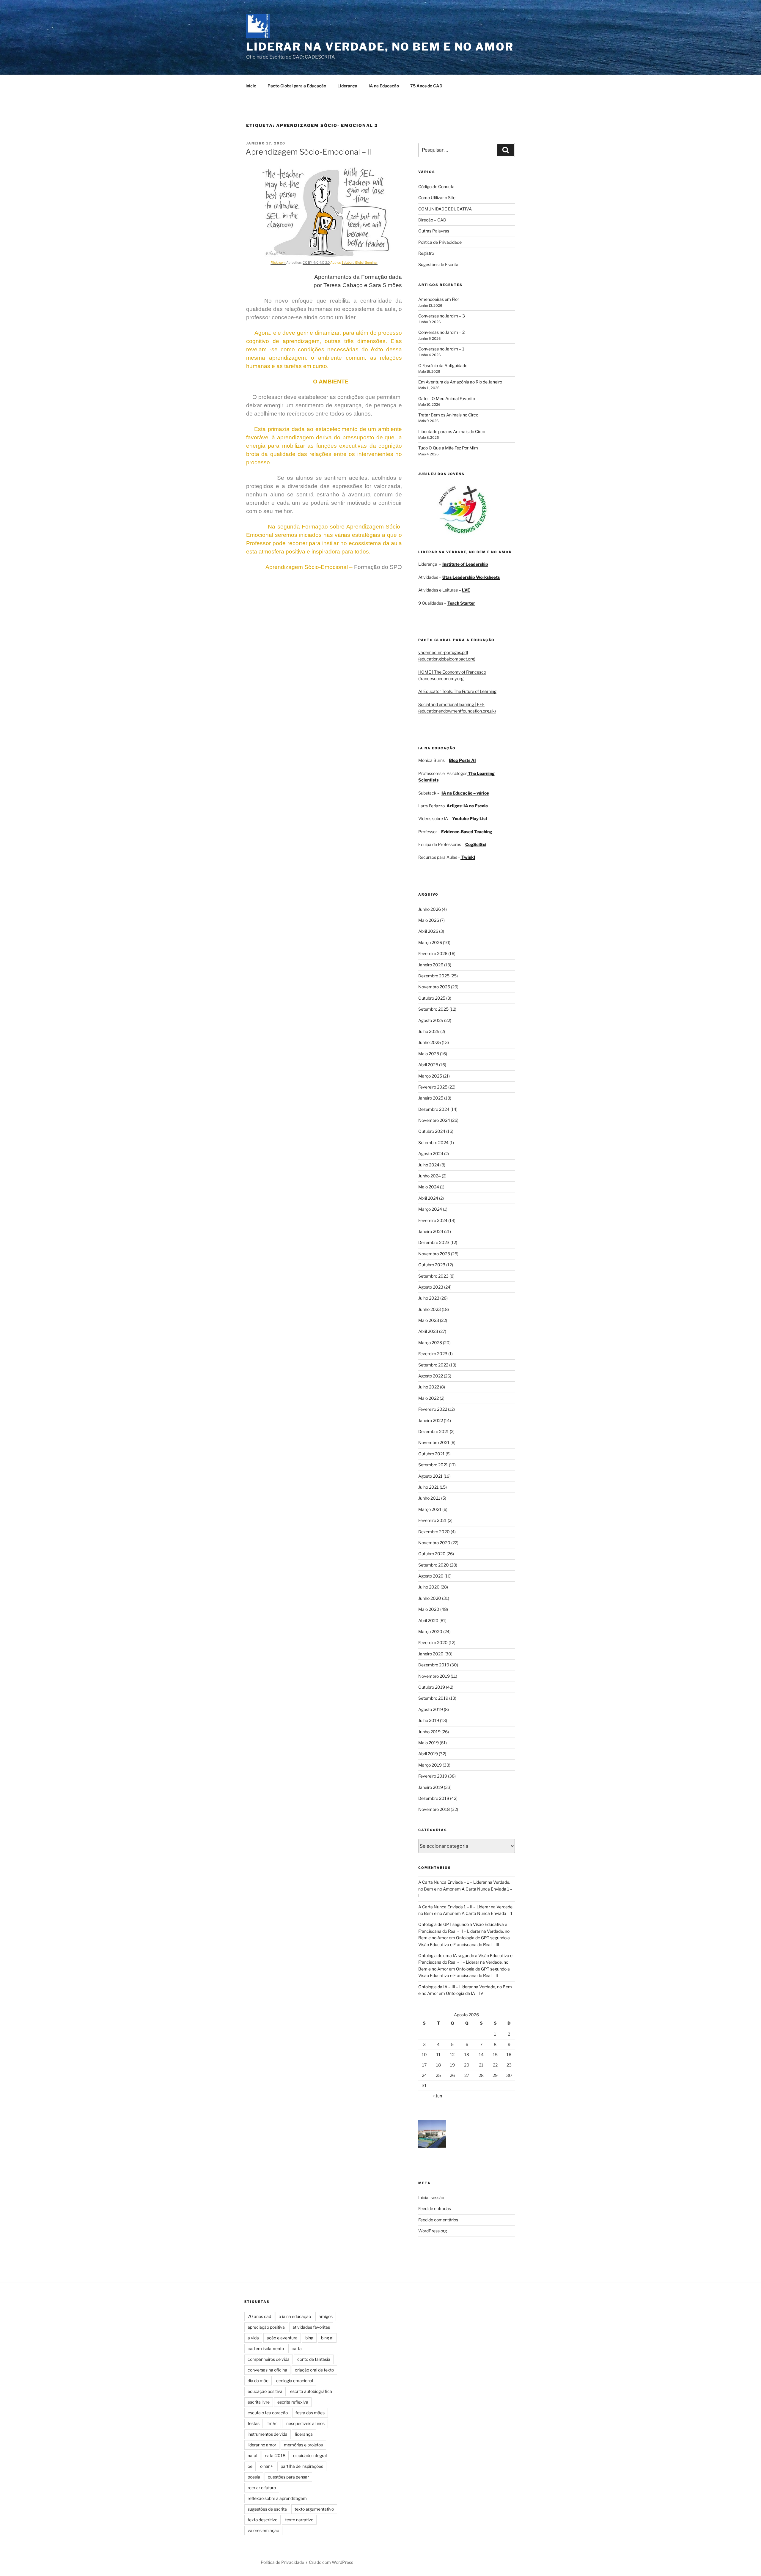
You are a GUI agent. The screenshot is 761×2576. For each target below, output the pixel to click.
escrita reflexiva (293, 2402)
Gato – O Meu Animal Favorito (447, 398)
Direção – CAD (432, 220)
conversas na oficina (267, 2370)
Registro (426, 253)
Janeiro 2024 (431, 1231)
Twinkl (468, 857)
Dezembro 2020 (434, 1532)
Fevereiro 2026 (433, 953)
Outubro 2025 (432, 998)
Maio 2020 (429, 1609)
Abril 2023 (428, 1331)
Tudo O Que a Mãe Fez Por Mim (448, 448)
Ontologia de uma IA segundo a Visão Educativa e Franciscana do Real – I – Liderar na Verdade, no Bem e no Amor (465, 1962)
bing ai (327, 2338)
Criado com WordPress (331, 2562)
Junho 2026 (430, 909)
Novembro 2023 (434, 1254)
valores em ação (263, 2530)
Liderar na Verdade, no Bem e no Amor (380, 47)
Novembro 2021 (434, 1442)
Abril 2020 (428, 1620)
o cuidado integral (310, 2455)
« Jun (437, 2096)
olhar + (266, 2466)
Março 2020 (430, 1631)
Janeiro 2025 (431, 1098)
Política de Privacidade (440, 242)
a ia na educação (295, 2316)
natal (252, 2455)
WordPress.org (433, 2231)
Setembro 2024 (433, 1142)
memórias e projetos (303, 2445)
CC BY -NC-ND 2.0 (316, 263)
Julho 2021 (429, 1487)
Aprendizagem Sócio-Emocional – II (309, 152)
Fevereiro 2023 (433, 1354)
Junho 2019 (429, 1732)
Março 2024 (430, 1209)
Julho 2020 (429, 1587)
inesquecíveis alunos (305, 2423)
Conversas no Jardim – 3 (442, 316)
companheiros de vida (269, 2359)
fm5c (272, 2423)
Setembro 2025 (433, 1009)
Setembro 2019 (433, 1698)
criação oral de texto (314, 2370)
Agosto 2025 (431, 1020)
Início (251, 86)
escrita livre (259, 2402)
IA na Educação (384, 86)
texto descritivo (262, 2520)
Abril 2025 (428, 1065)
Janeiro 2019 (431, 1787)
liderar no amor (262, 2445)
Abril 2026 (428, 931)
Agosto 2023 (431, 1287)
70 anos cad (259, 2316)
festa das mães (310, 2413)
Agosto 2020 (431, 1576)
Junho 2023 (430, 1309)
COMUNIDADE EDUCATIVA (445, 209)
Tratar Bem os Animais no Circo (448, 415)
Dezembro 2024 (434, 1109)
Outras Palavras (434, 231)
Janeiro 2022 (431, 1420)
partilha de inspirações (302, 2466)
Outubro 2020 (432, 1554)
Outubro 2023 (432, 1265)
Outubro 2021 (431, 1454)
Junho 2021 (429, 1498)
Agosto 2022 (431, 1376)
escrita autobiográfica (311, 2391)
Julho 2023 (429, 1298)
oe (250, 2466)
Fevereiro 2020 (433, 1642)
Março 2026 (430, 942)
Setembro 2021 (433, 1465)
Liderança (347, 86)
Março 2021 (430, 1509)
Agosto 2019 (431, 1709)
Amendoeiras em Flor (439, 299)
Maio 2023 (429, 1320)
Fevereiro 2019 (433, 1776)
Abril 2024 (428, 1198)
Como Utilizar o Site (437, 198)
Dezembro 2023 (434, 1242)
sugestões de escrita (267, 2509)
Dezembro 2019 (434, 1665)
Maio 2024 (429, 1187)
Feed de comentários (438, 2220)
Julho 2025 (429, 1031)
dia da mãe (258, 2381)
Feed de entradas (435, 2208)
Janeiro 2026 (431, 965)
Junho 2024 (430, 1176)
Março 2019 (430, 1765)
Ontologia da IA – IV (465, 1993)
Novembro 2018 (434, 1809)
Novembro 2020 (434, 1543)
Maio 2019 (429, 1743)
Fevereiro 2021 (433, 1520)
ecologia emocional (295, 2381)
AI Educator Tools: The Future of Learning (457, 691)
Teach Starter (461, 603)
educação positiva (265, 2391)
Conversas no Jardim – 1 (441, 349)
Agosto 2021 (430, 1476)
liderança (304, 2434)
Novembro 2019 (434, 1676)
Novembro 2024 (434, 1120)
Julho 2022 (429, 1387)
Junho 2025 (430, 1042)
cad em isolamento (266, 2348)
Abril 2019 (428, 1754)
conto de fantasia (314, 2359)
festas (254, 2423)
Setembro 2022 (433, 1365)
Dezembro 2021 (434, 1431)
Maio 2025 (429, 1054)
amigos (326, 2316)
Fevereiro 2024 (433, 1220)
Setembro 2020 (434, 1565)
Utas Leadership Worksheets (471, 577)
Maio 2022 (429, 1398)
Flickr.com (278, 263)
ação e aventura (282, 2338)
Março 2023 (430, 1343)
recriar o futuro (262, 2488)
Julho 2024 (429, 1165)
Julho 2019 (429, 1720)
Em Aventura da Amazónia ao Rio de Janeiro (460, 382)
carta (297, 2348)
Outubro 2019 (432, 1687)
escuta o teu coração (268, 2413)
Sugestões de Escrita (438, 264)
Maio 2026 (429, 920)
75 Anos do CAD (426, 86)
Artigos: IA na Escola (467, 806)
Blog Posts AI (462, 760)
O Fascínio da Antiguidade (443, 365)
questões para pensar (288, 2477)
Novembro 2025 (434, 987)
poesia (254, 2477)
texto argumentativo (314, 2509)
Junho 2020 (430, 1598)
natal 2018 (275, 2455)
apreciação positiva (266, 2327)
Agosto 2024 (431, 1153)
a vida (253, 2338)
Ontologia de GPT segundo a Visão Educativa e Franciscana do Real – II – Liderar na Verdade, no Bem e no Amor (464, 1931)
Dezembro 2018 (434, 1798)
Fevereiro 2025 (433, 1087)
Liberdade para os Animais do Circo (452, 431)
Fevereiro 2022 (433, 1409)
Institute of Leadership (465, 564)
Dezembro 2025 (434, 976)
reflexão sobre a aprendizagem (277, 2498)
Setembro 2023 (433, 1276)
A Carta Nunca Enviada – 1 (487, 1913)
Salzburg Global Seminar (360, 263)
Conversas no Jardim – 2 (441, 332)
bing (309, 2338)
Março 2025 (430, 1076)
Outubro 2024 (432, 1131)
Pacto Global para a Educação (297, 86)
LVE (466, 590)
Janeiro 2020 (431, 1654)
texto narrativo (299, 2520)
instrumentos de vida (268, 2434)
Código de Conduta (436, 187)
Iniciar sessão (431, 2197)
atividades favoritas (311, 2327)
